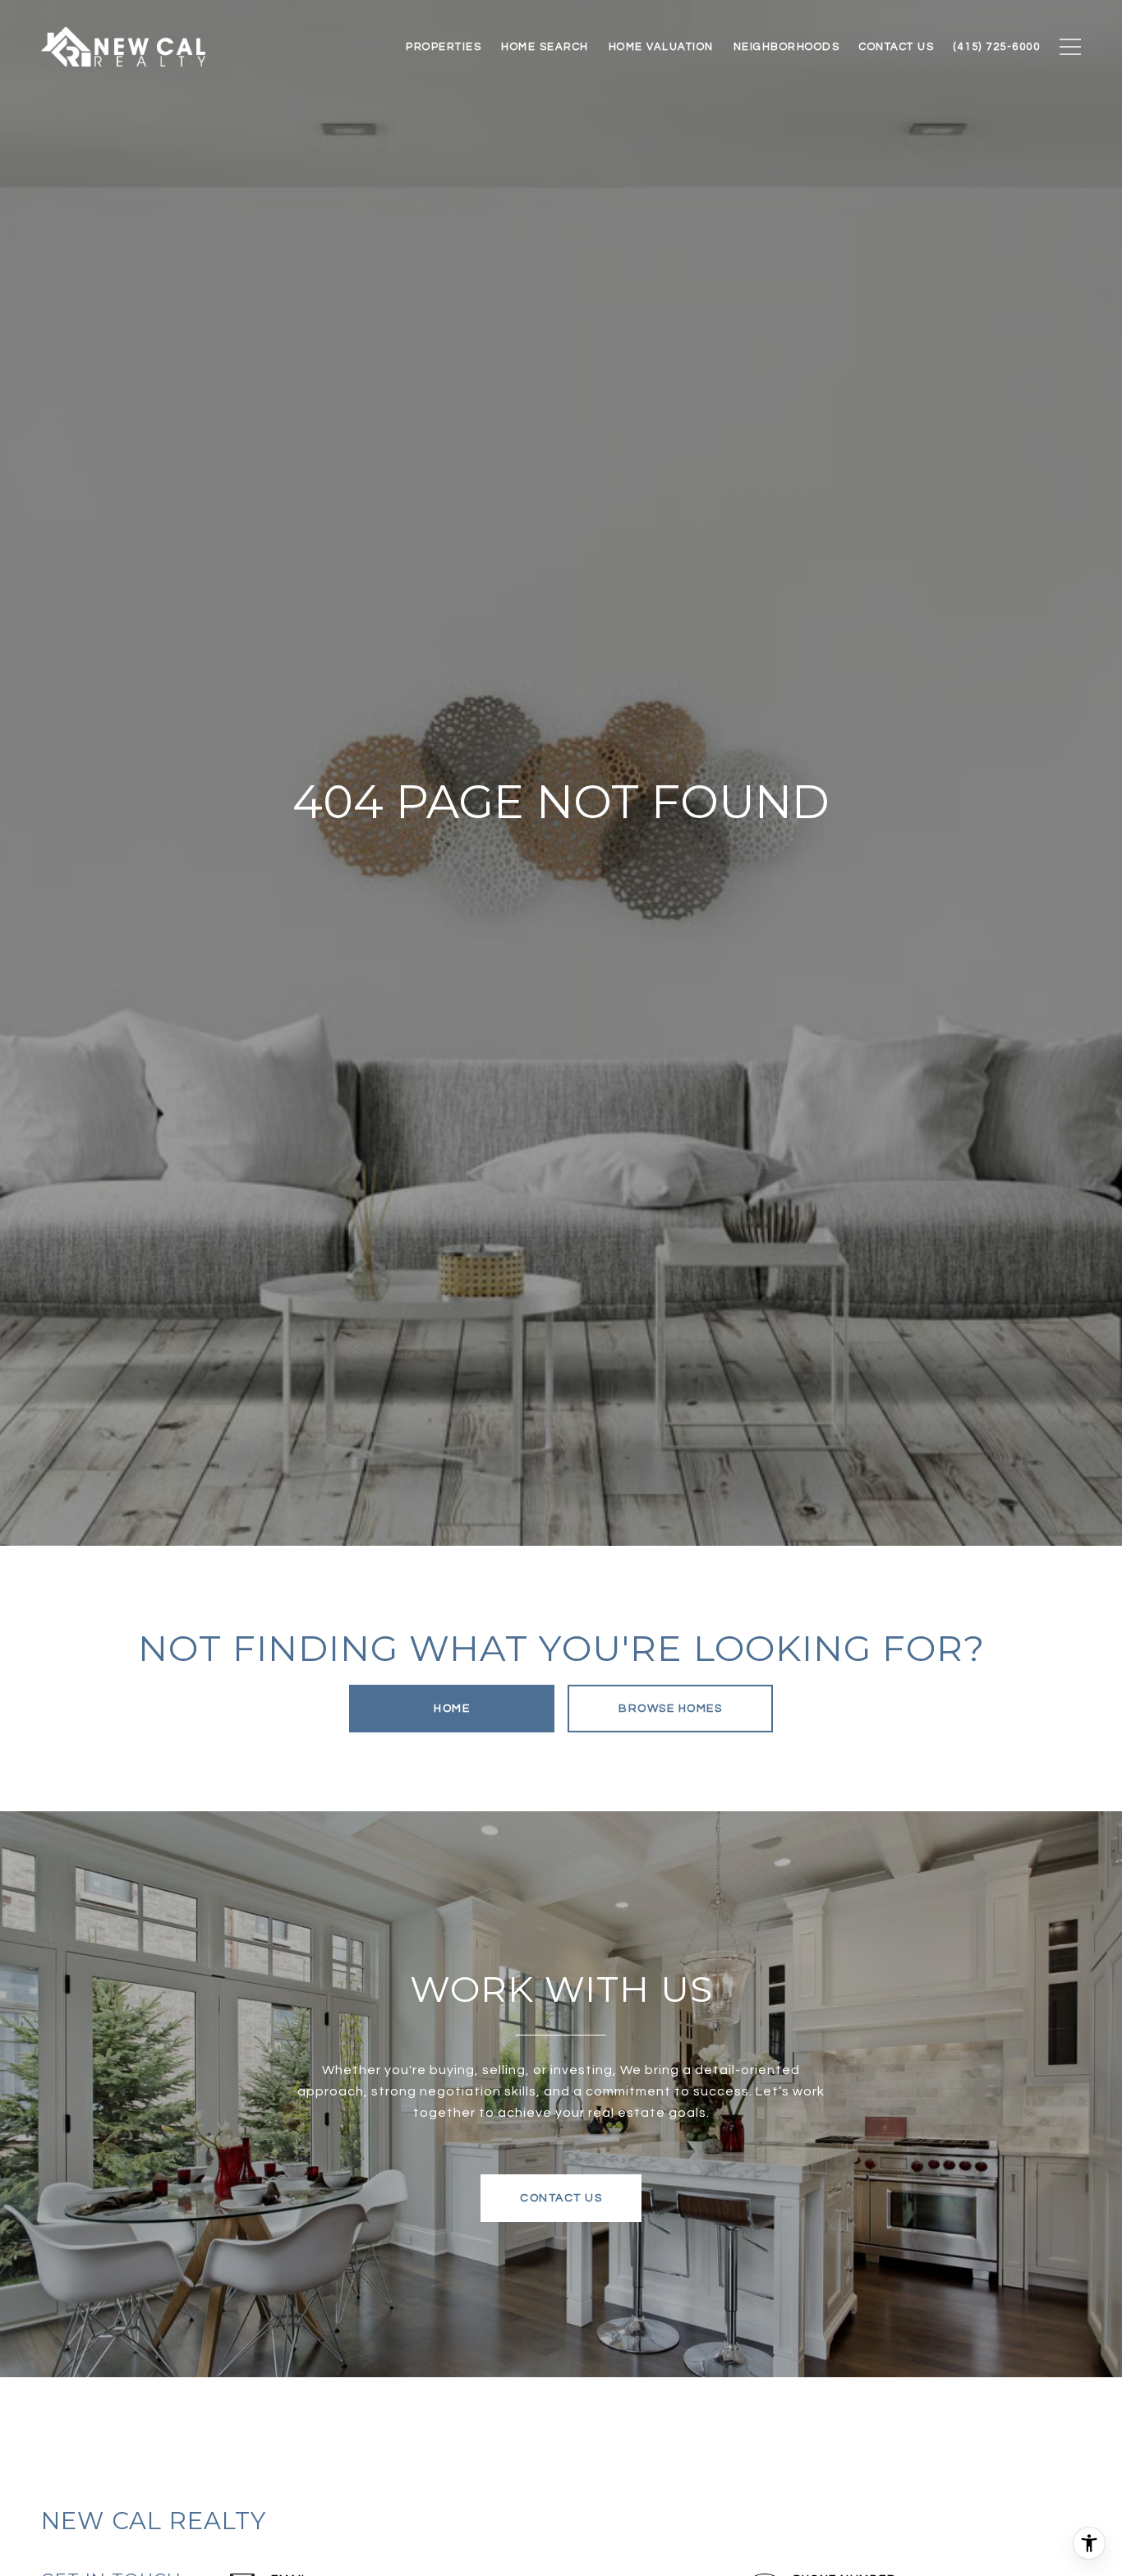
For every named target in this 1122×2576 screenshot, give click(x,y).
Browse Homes (670, 1709)
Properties (444, 47)
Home (452, 1709)
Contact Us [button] (561, 2198)
